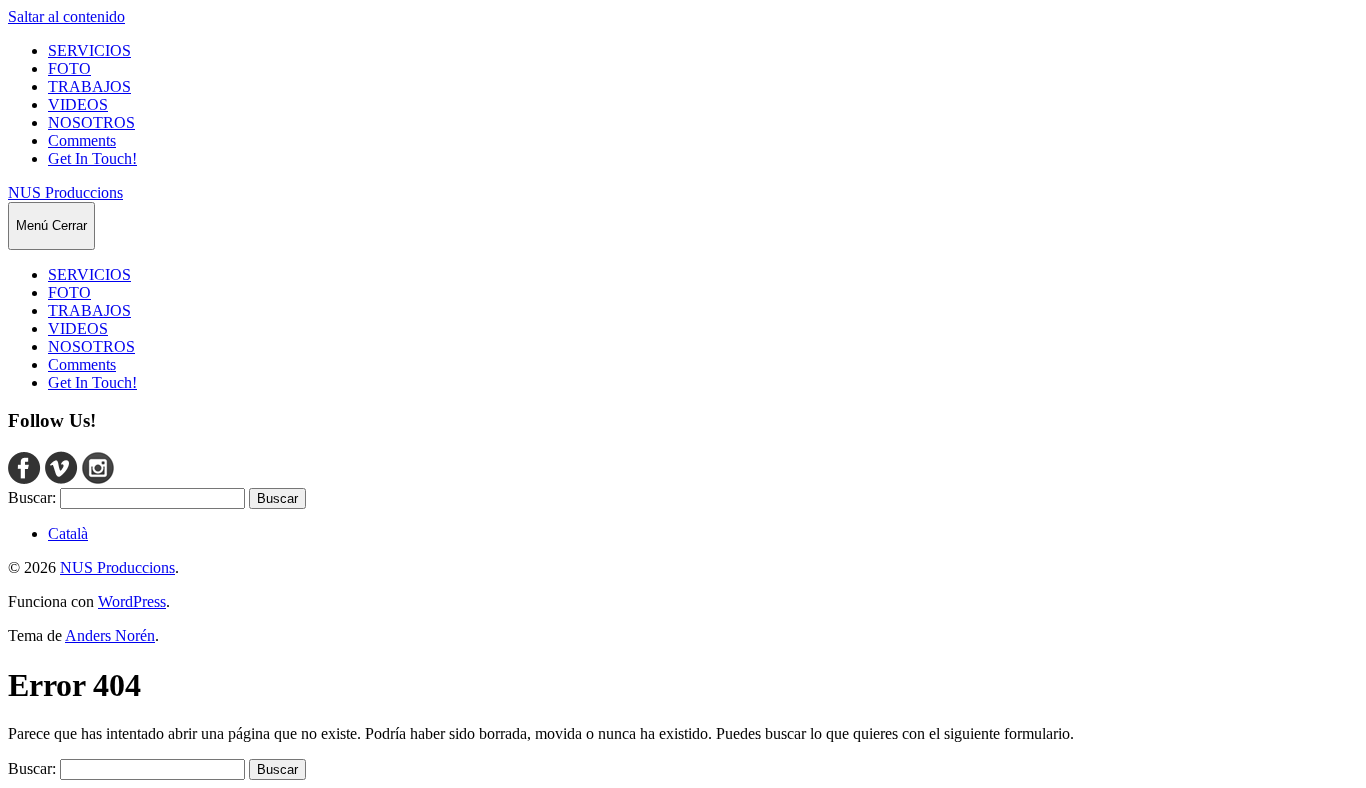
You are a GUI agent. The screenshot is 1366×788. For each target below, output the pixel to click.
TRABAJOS (89, 86)
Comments (82, 140)
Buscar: (32, 497)
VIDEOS (78, 104)
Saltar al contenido (66, 16)
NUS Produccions (65, 192)
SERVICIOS (89, 50)
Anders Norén (110, 635)
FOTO (69, 68)
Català (68, 533)
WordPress (132, 601)
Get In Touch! (92, 158)
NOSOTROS (91, 122)
